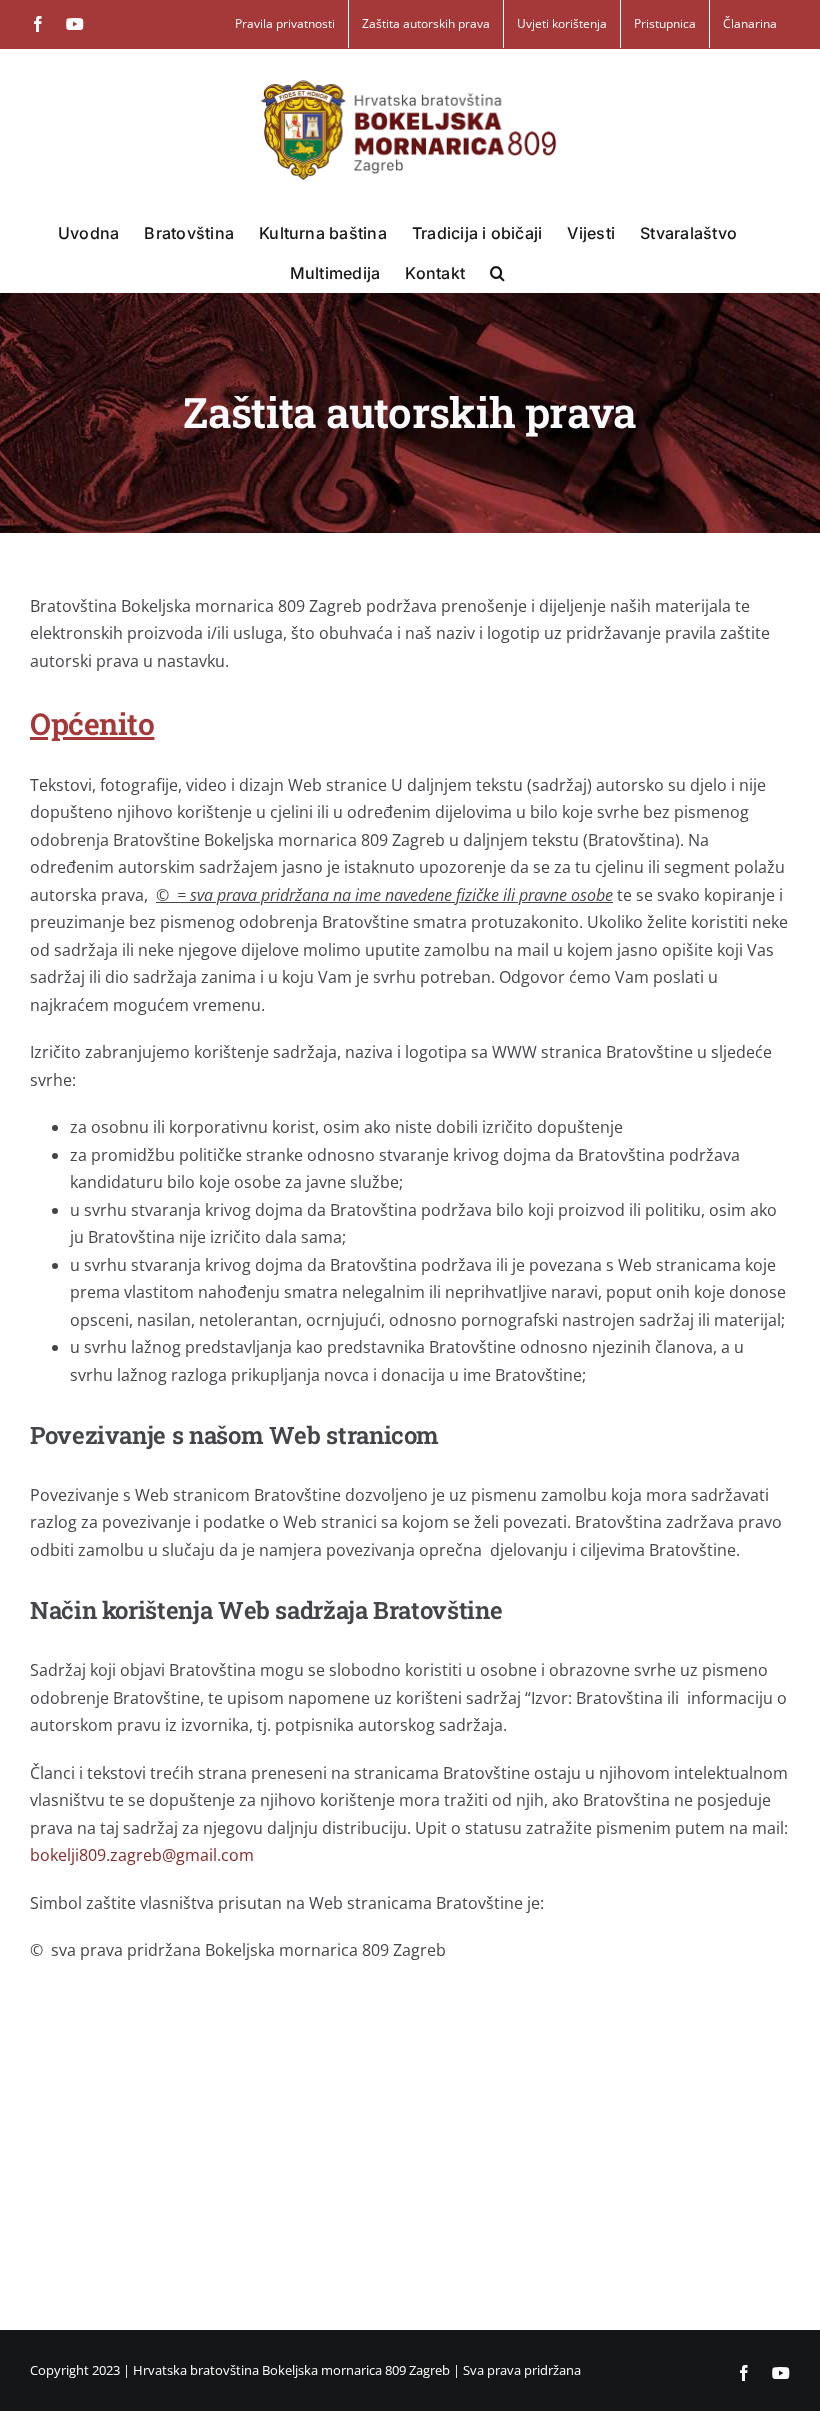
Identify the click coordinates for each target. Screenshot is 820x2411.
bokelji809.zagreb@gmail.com (142, 1855)
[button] (497, 272)
